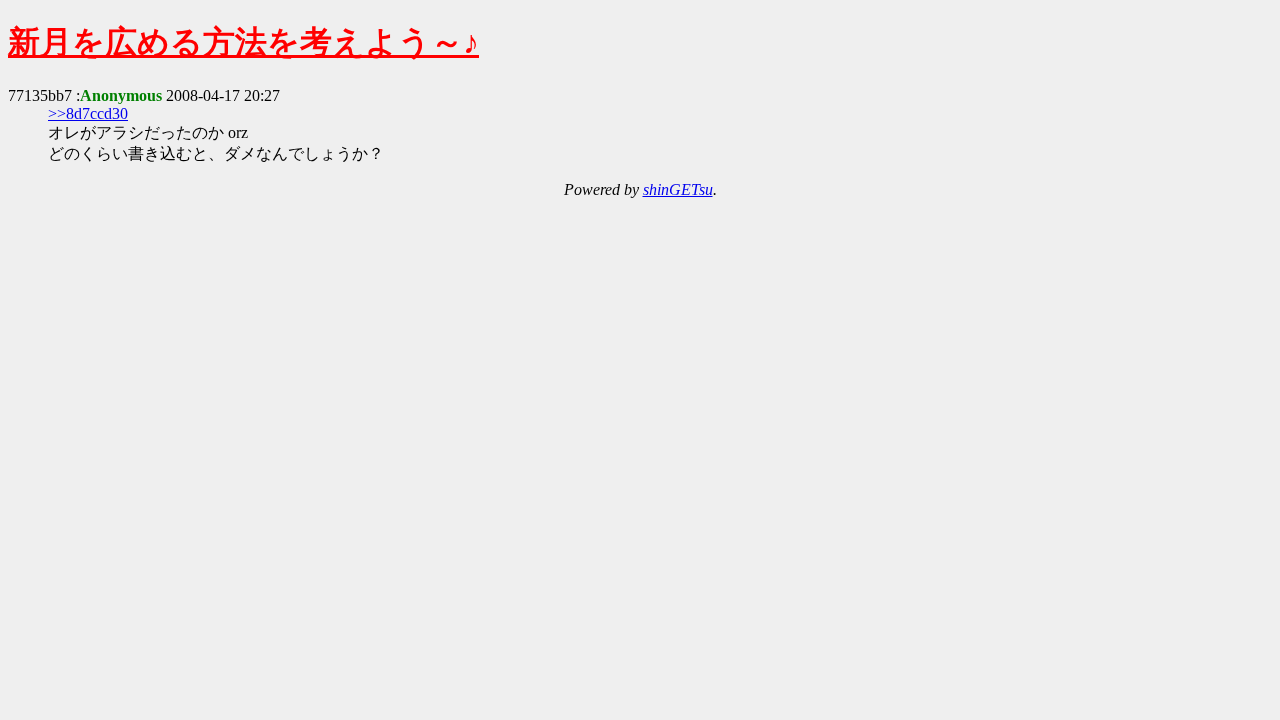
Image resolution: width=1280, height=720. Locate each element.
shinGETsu (678, 189)
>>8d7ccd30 (88, 113)
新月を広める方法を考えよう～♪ (243, 42)
